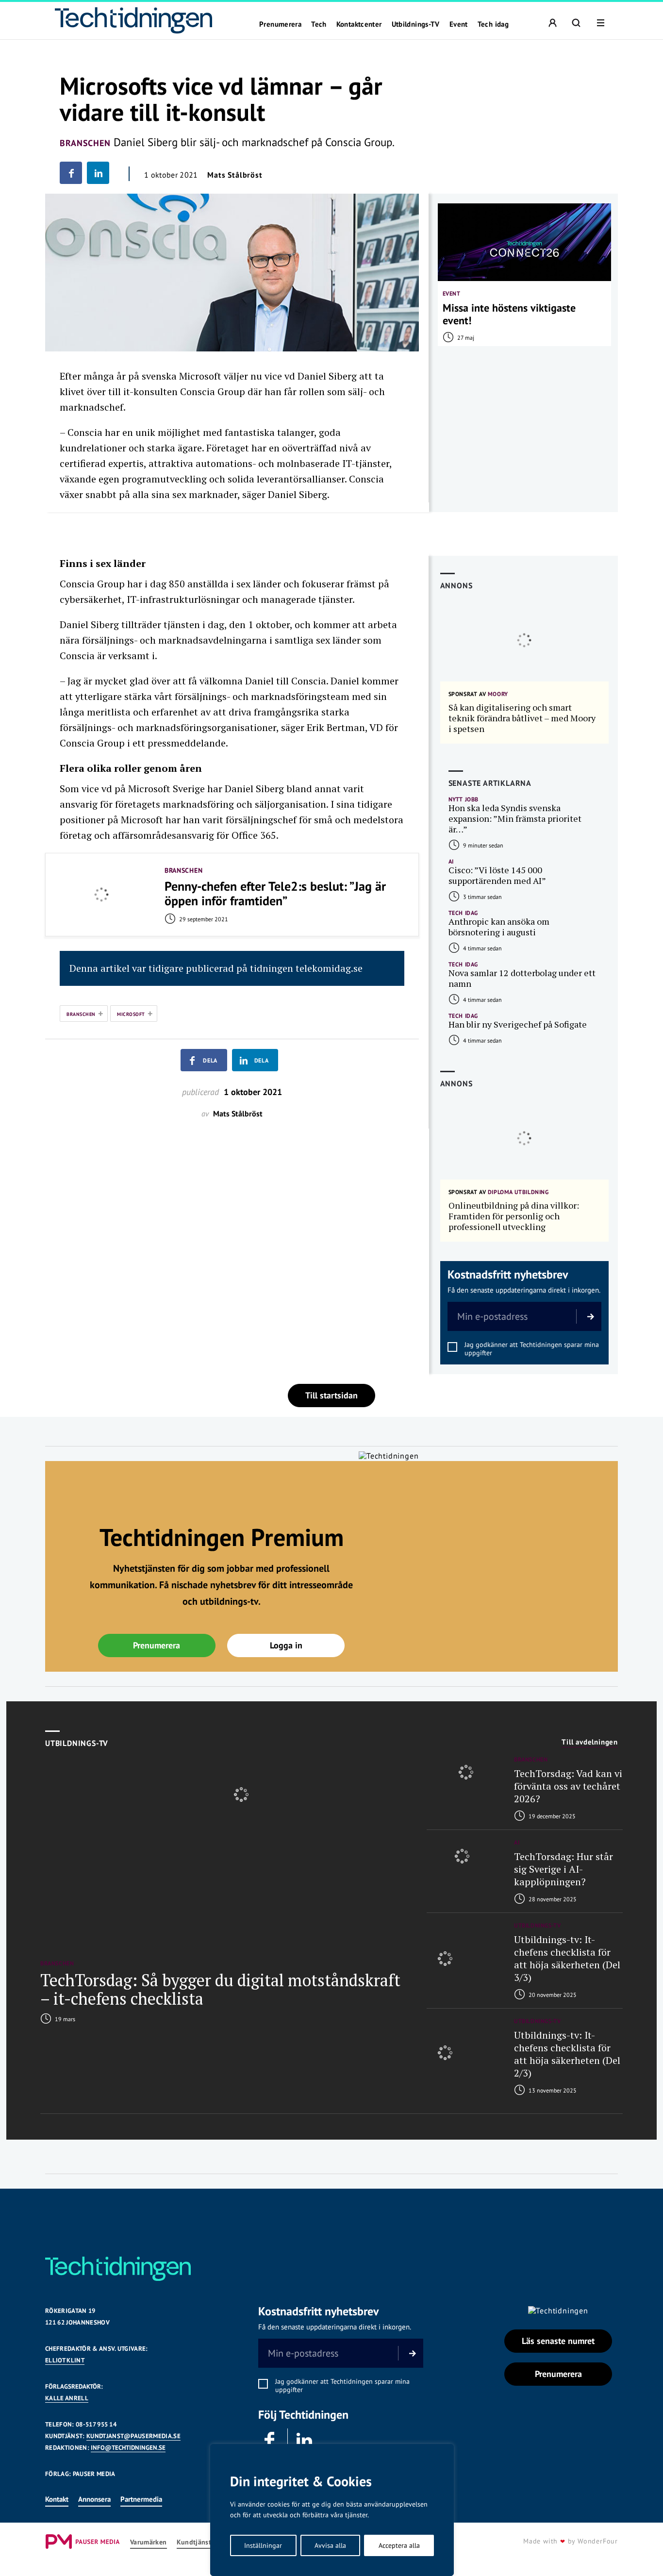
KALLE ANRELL (67, 2398)
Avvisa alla (330, 2545)
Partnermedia (141, 2499)
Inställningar (263, 2545)
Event (459, 24)
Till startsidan (331, 1395)
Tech (319, 24)
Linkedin (305, 2441)
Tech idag (493, 24)
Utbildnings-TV (416, 24)
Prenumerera (280, 24)
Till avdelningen (590, 1742)
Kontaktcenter (359, 24)
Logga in (286, 1645)
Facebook (270, 2441)
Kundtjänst (194, 2542)
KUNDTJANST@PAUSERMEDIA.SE (133, 2436)
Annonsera (94, 2499)
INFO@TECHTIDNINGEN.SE (128, 2448)
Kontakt (57, 2499)
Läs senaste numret (558, 2341)
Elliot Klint (65, 2360)
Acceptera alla (399, 2545)
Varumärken (149, 2542)
